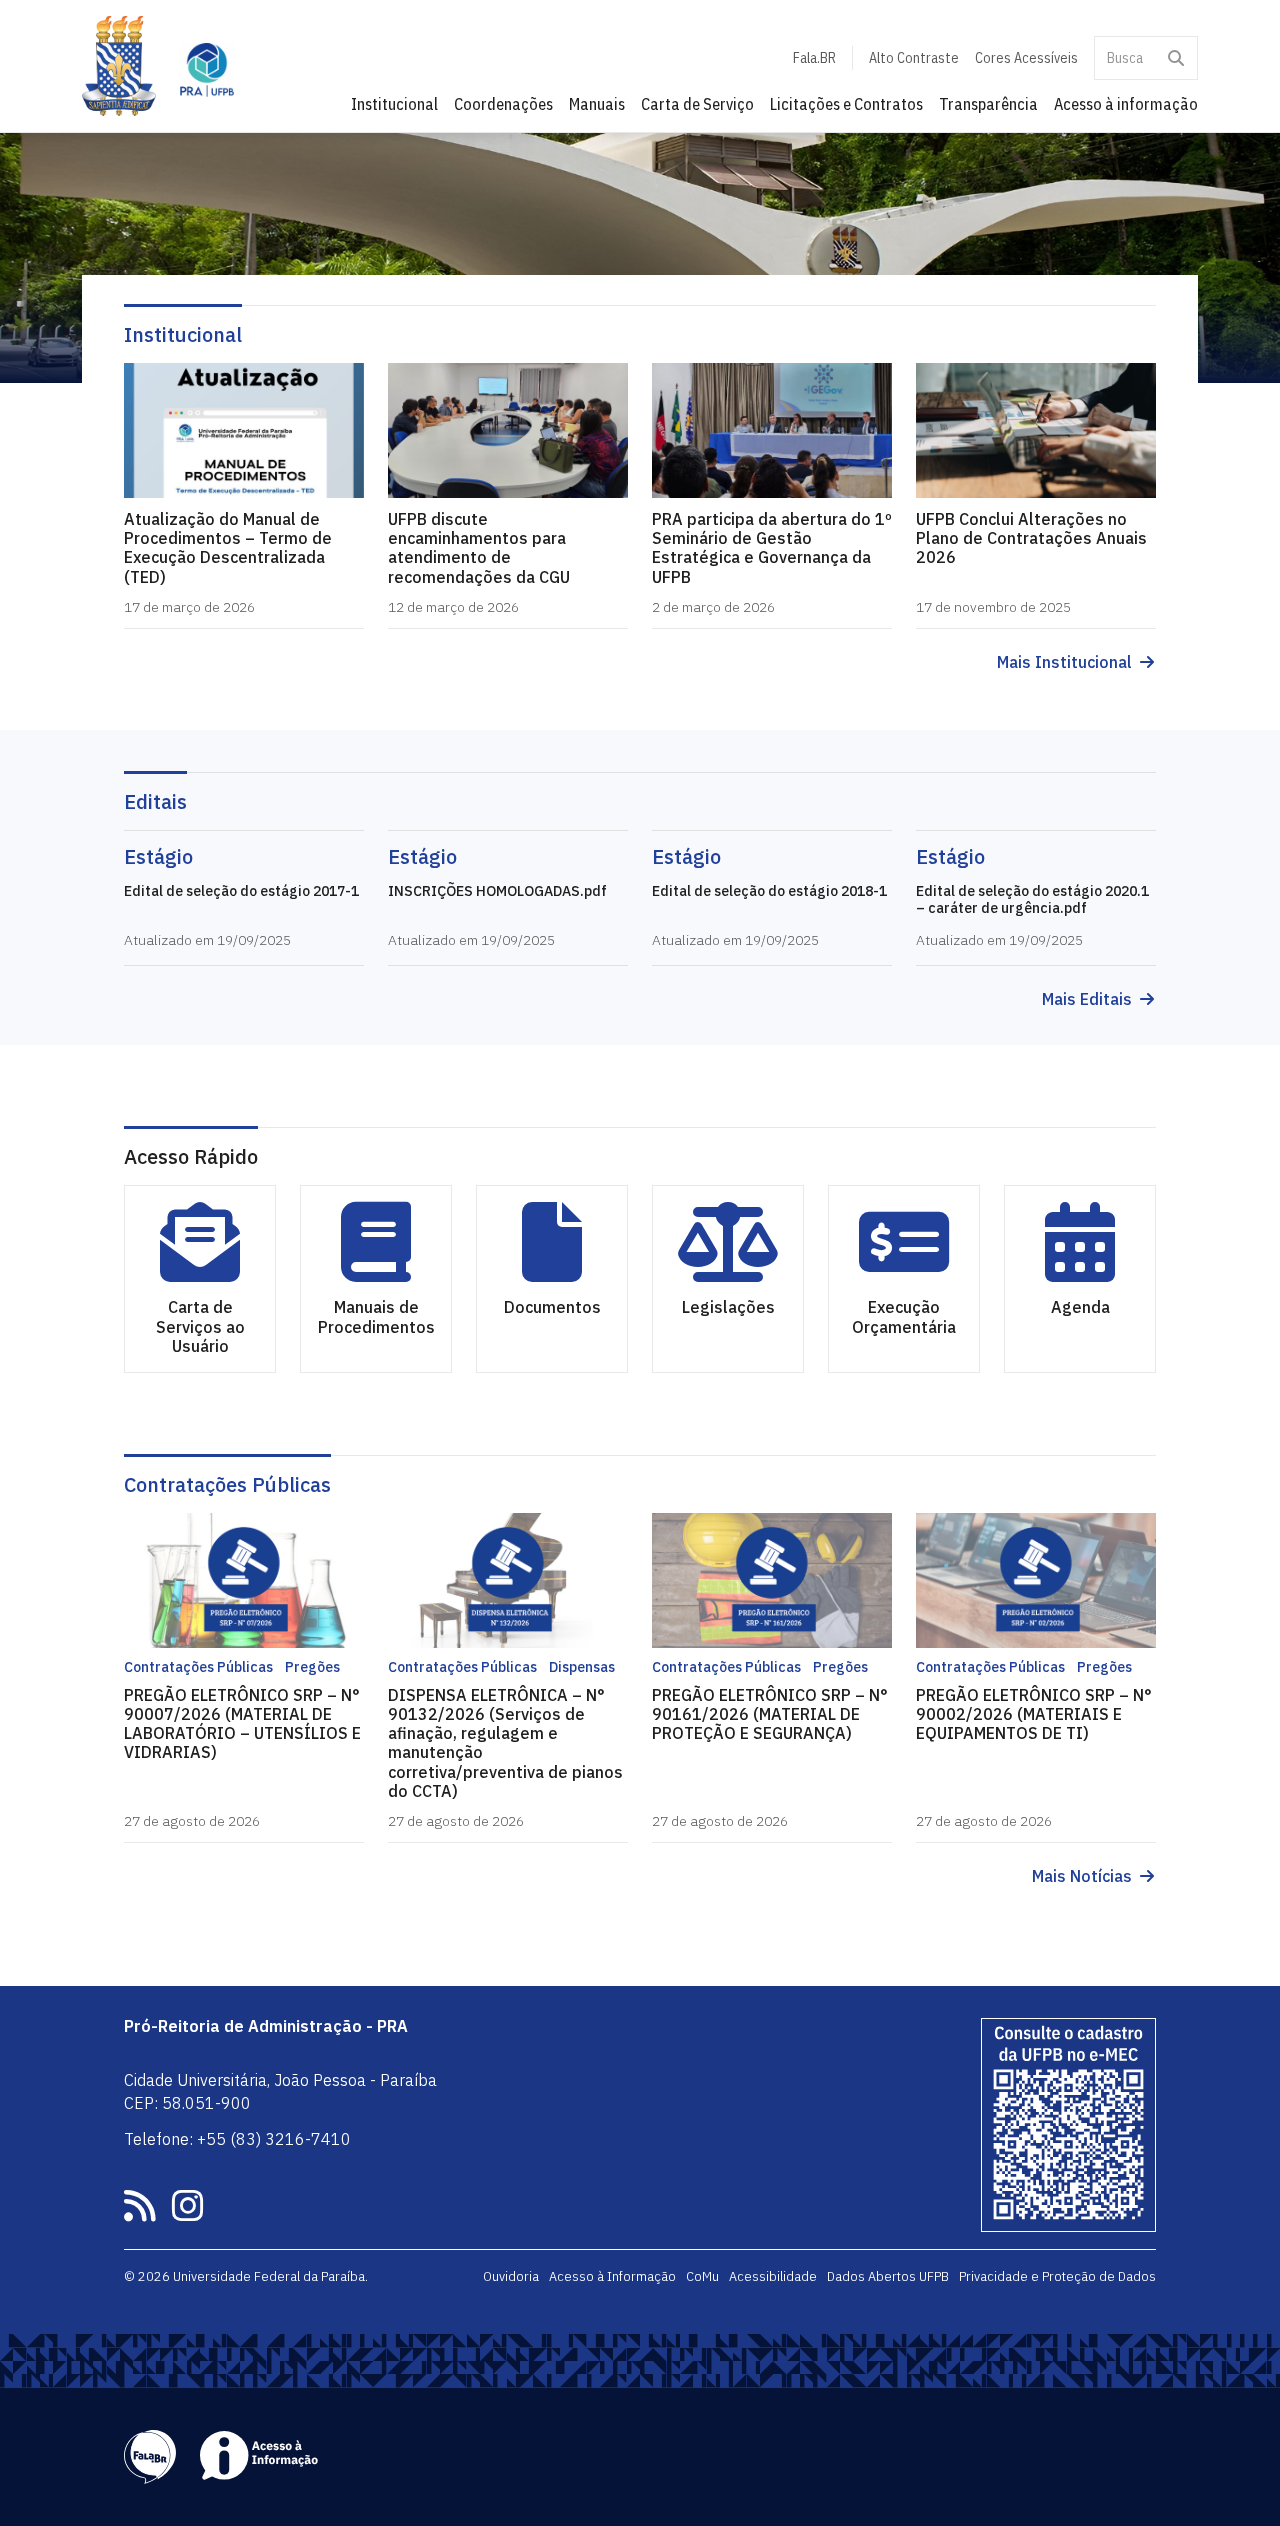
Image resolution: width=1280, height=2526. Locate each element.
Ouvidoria (511, 2276)
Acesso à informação (1126, 104)
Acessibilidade (773, 2276)
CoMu (702, 2276)
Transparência (988, 104)
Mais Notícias (1082, 1876)
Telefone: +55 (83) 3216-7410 (237, 2139)
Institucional (394, 104)
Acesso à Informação (612, 2276)
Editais (155, 801)
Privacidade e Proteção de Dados (1057, 2276)
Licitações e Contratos (846, 104)
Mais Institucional (1064, 662)
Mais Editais (1087, 999)
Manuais (597, 104)
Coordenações (503, 104)
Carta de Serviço (697, 104)
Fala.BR (814, 58)
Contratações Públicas (227, 1484)
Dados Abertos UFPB (888, 2276)
